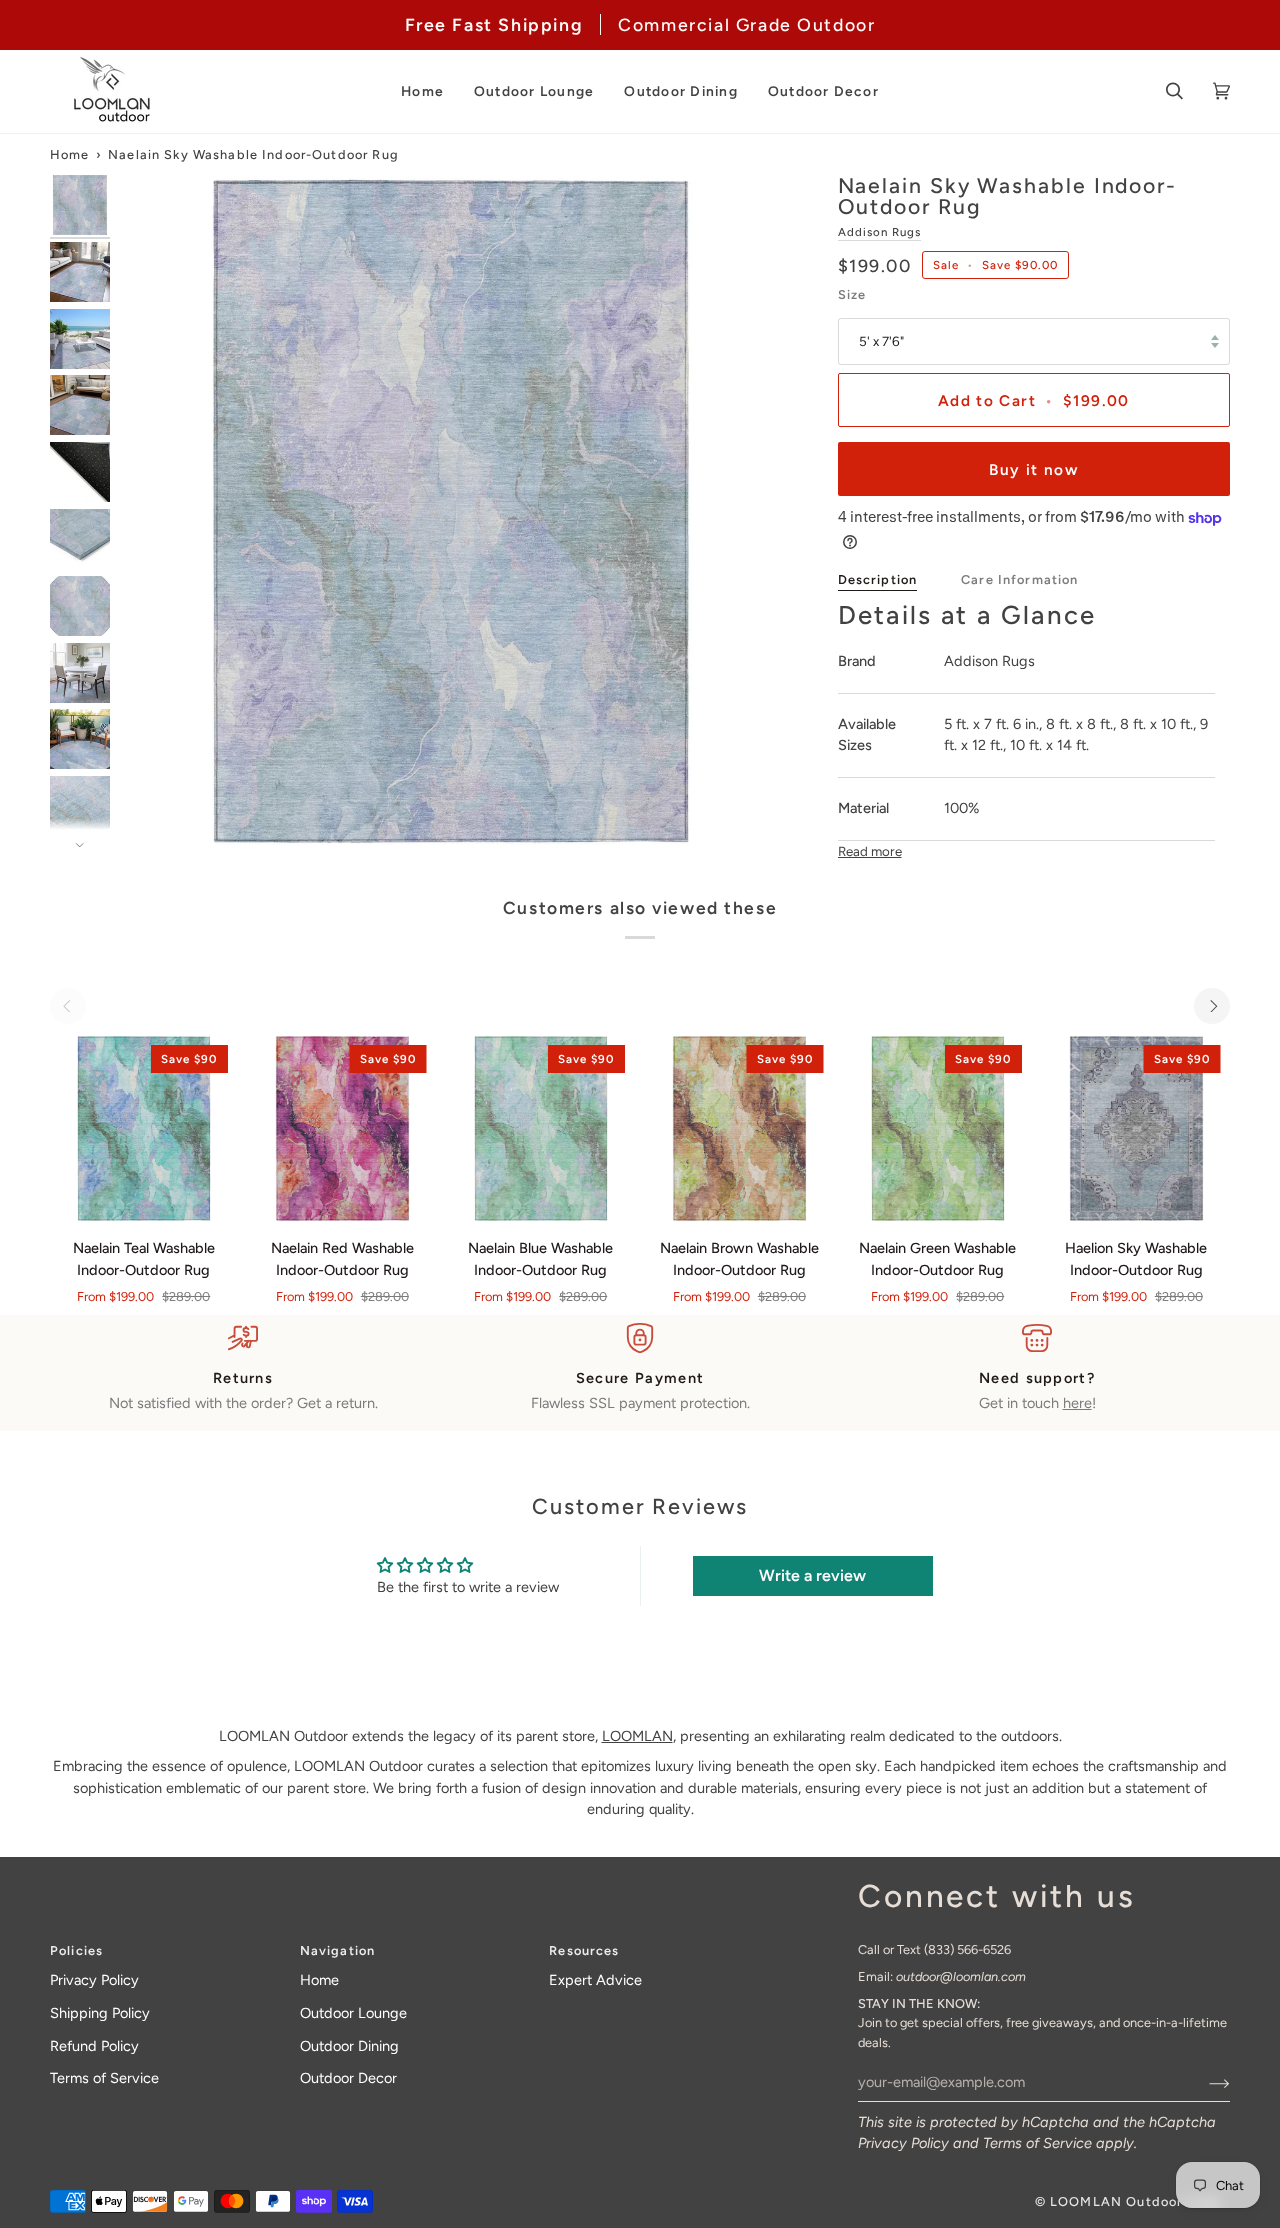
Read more (870, 851)
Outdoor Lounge (353, 2013)
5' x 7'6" (881, 341)
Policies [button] (76, 1950)
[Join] (1203, 2082)
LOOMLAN (637, 1736)
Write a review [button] (812, 1575)
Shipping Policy (100, 2013)
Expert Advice (595, 1980)
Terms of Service (1037, 2143)
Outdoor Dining (349, 2046)
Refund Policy (94, 2046)
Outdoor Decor (348, 2078)
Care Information (1019, 579)
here (1077, 1403)
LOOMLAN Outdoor (1116, 2201)
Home (70, 154)
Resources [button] (584, 1950)
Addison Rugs (879, 232)
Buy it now (1033, 469)
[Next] (1212, 1006)
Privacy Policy (903, 2143)
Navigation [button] (337, 1950)
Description (878, 579)
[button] (422, 91)
